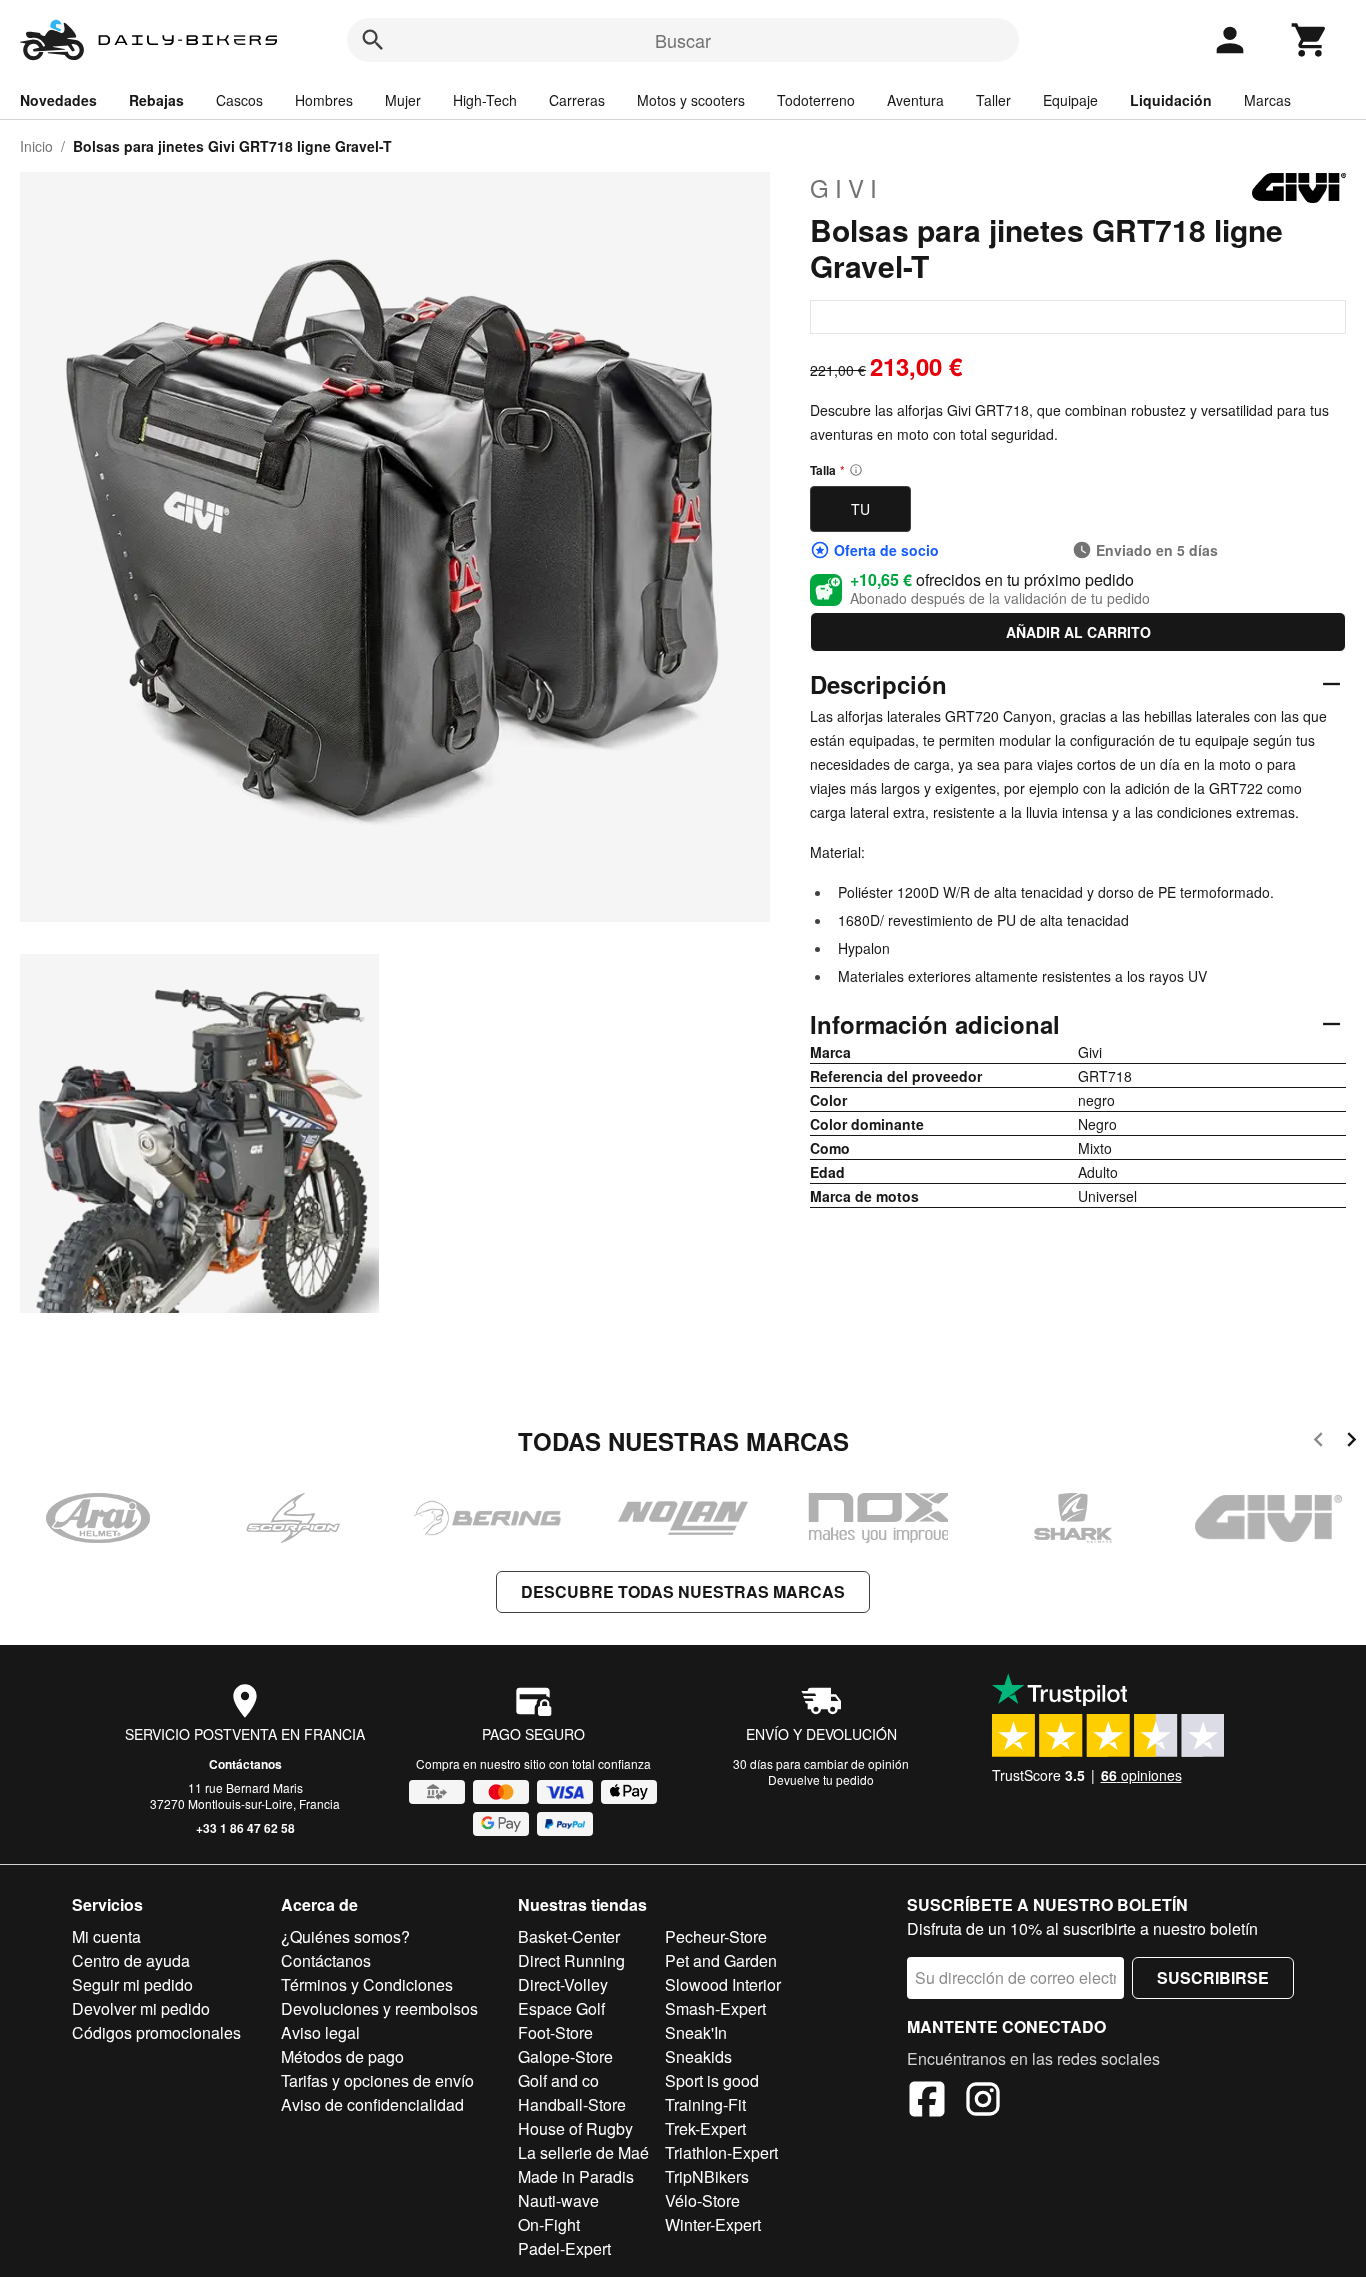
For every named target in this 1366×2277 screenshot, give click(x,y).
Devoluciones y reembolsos (379, 2008)
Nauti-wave (558, 2200)
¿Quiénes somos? (345, 1936)
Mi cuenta (106, 1936)
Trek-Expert (705, 2128)
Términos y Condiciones (367, 1984)
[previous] (1318, 1442)
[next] (1351, 1442)
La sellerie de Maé (583, 2152)
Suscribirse (1213, 1977)
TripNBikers (707, 2176)
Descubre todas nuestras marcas (683, 1591)
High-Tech (485, 100)
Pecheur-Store (716, 1936)
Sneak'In (696, 2032)
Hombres (324, 100)
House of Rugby (575, 2128)
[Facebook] (927, 2102)
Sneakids (698, 2056)
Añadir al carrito (1078, 632)
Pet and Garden (721, 1960)
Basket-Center (569, 1936)
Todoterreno (816, 100)
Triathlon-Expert (721, 2152)
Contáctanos (245, 1764)
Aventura (915, 100)
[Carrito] (1310, 40)
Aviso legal (320, 2032)
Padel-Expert (564, 2248)
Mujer (403, 100)
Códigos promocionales (156, 2032)
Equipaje (1070, 100)
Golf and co (558, 2080)
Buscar (683, 40)
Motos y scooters (691, 100)
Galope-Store (565, 2056)
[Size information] (856, 470)
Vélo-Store (702, 2200)
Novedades (58, 100)
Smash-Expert (715, 2008)
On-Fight (549, 2224)
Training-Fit (705, 2104)
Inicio (36, 146)
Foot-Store (555, 2032)
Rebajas (156, 100)
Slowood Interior (723, 1984)
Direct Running (571, 1960)
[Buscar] (373, 40)
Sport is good (712, 2080)
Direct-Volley (563, 1984)
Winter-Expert (713, 2224)
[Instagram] (983, 2102)
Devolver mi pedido (141, 2008)
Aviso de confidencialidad (372, 2104)
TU (860, 509)
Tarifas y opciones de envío (377, 2080)
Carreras (577, 100)
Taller (993, 100)
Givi (846, 188)
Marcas (1267, 100)
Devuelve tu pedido (821, 1779)
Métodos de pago (342, 2056)
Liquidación (1171, 100)
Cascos (239, 100)
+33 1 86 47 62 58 (245, 1828)
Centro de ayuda (131, 1960)
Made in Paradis (576, 2176)
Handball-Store (572, 2104)
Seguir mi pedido (132, 1984)
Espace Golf (561, 2008)
